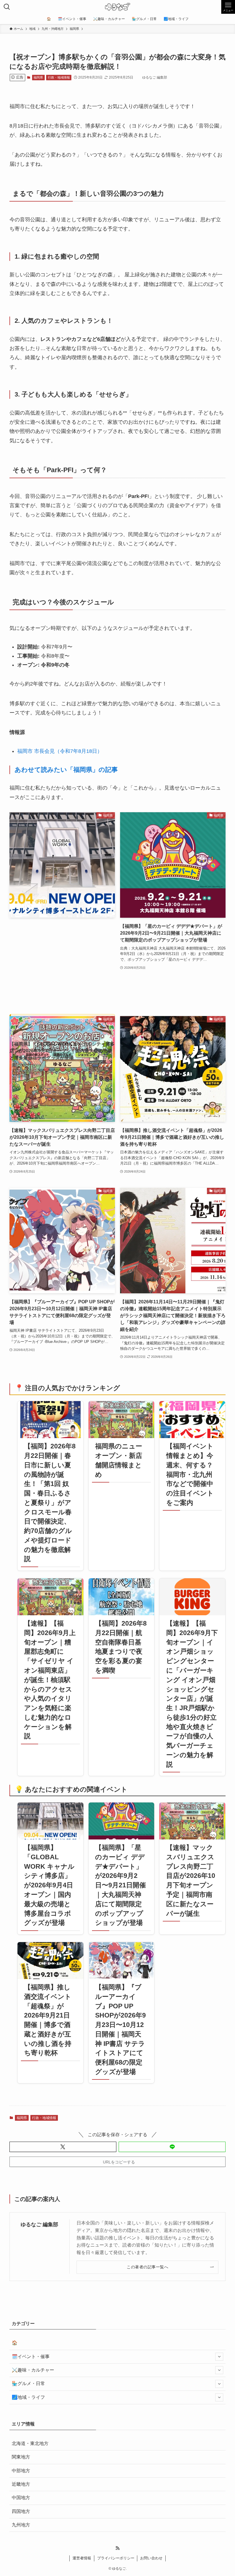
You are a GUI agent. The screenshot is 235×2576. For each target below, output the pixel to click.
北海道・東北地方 (30, 2443)
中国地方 (21, 2498)
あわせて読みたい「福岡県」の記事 (66, 770)
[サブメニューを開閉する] (219, 2357)
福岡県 (38, 77)
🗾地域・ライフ (28, 2397)
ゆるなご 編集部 (39, 2225)
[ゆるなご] (117, 7)
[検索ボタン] (7, 7)
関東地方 (21, 2457)
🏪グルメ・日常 (28, 2383)
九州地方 (21, 2525)
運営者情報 (82, 2558)
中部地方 (21, 2471)
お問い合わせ (151, 2558)
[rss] (117, 2548)
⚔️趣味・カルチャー (33, 2370)
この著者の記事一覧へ (147, 2267)
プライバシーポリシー (116, 2558)
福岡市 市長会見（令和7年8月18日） (60, 751)
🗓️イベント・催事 (31, 2357)
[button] (63, 2147)
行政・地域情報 (59, 77)
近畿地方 (21, 2484)
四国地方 (21, 2511)
